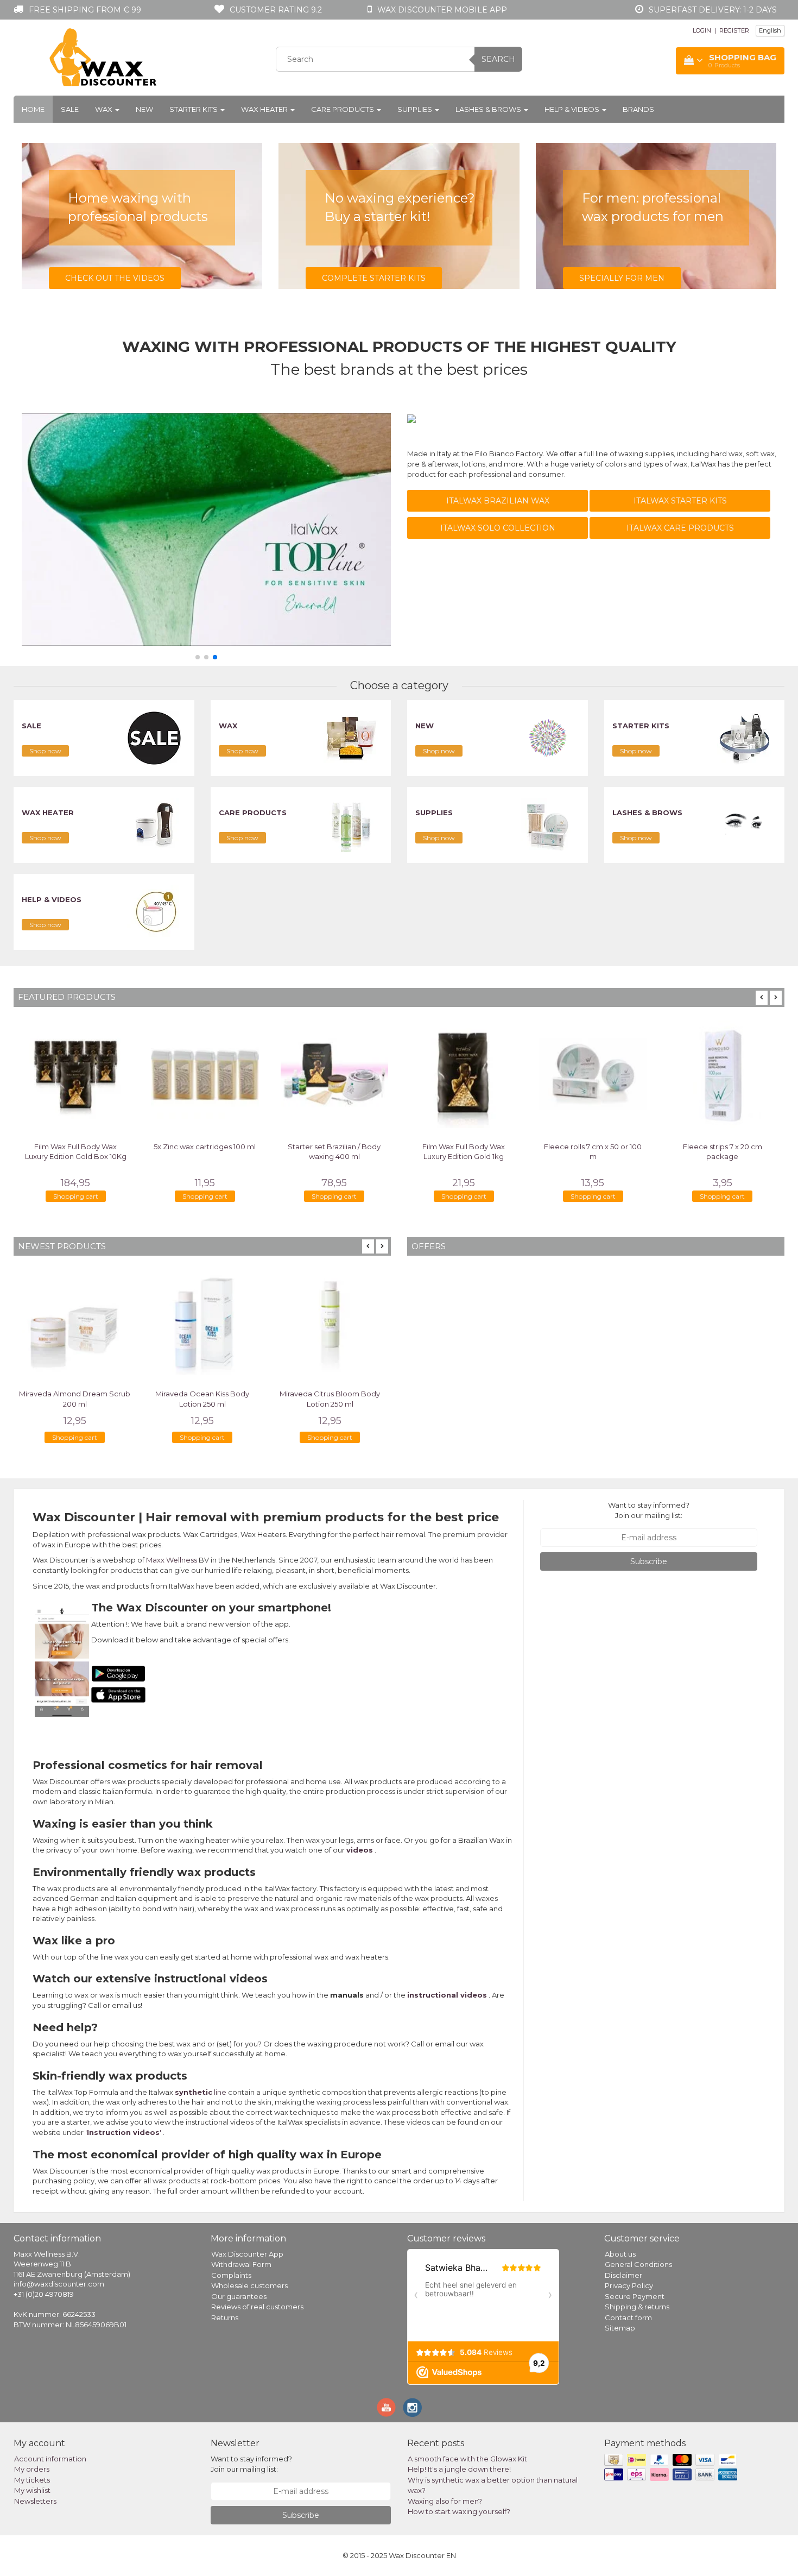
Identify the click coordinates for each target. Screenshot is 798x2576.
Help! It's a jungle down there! (459, 2469)
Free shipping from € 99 (85, 10)
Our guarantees (239, 2296)
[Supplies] (548, 824)
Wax (104, 109)
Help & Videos (573, 109)
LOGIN (702, 30)
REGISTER (734, 30)
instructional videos (447, 1995)
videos (360, 1850)
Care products (343, 109)
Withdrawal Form (241, 2264)
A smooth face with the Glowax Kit (467, 2459)
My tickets (32, 2480)
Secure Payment (635, 2296)
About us (620, 2254)
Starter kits (194, 109)
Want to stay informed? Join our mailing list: (649, 1510)
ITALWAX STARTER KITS (680, 501)
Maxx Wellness (172, 1560)
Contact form (628, 2317)
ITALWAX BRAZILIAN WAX (498, 501)
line (201, 2092)
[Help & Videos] (154, 911)
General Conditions (638, 2264)
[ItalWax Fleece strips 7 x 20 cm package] (723, 1074)
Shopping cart (76, 1196)
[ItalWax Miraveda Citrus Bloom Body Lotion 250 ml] (330, 1322)
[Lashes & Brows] (744, 824)
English (770, 30)
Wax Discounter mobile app (442, 10)
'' (123, 2132)
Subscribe (649, 1561)
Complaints (231, 2275)
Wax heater (265, 109)
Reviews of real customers (257, 2307)
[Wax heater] (154, 824)
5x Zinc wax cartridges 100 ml (205, 1147)
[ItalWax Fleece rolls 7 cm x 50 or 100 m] (593, 1074)
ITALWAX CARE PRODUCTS (680, 528)
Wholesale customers (249, 2285)
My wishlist (32, 2490)
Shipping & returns (637, 2307)
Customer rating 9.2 (276, 10)
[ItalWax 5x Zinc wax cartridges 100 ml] (205, 1074)
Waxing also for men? (445, 2501)
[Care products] (351, 824)
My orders (32, 2469)
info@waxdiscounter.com (59, 2284)
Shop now (45, 751)
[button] (198, 657)
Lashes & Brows (489, 109)
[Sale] (154, 738)
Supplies (416, 109)
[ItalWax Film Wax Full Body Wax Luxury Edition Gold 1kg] (464, 1074)
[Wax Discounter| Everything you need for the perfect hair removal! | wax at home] (104, 58)
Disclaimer (623, 2275)
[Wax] (351, 738)
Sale (70, 109)
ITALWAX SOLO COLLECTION (498, 528)
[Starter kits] (744, 738)
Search (498, 59)
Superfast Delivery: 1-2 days (713, 10)
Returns (225, 2317)
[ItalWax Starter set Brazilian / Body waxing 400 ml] (334, 1074)
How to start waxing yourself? (459, 2511)
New (144, 109)
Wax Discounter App (247, 2254)
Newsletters (35, 2501)
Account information (50, 2459)
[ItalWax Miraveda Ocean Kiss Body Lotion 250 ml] (202, 1322)
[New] (548, 738)
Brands (638, 109)
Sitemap (620, 2328)
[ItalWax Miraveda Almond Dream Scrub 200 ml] (75, 1322)
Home (33, 109)
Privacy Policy (629, 2285)
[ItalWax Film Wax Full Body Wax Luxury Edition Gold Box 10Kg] (75, 1074)
